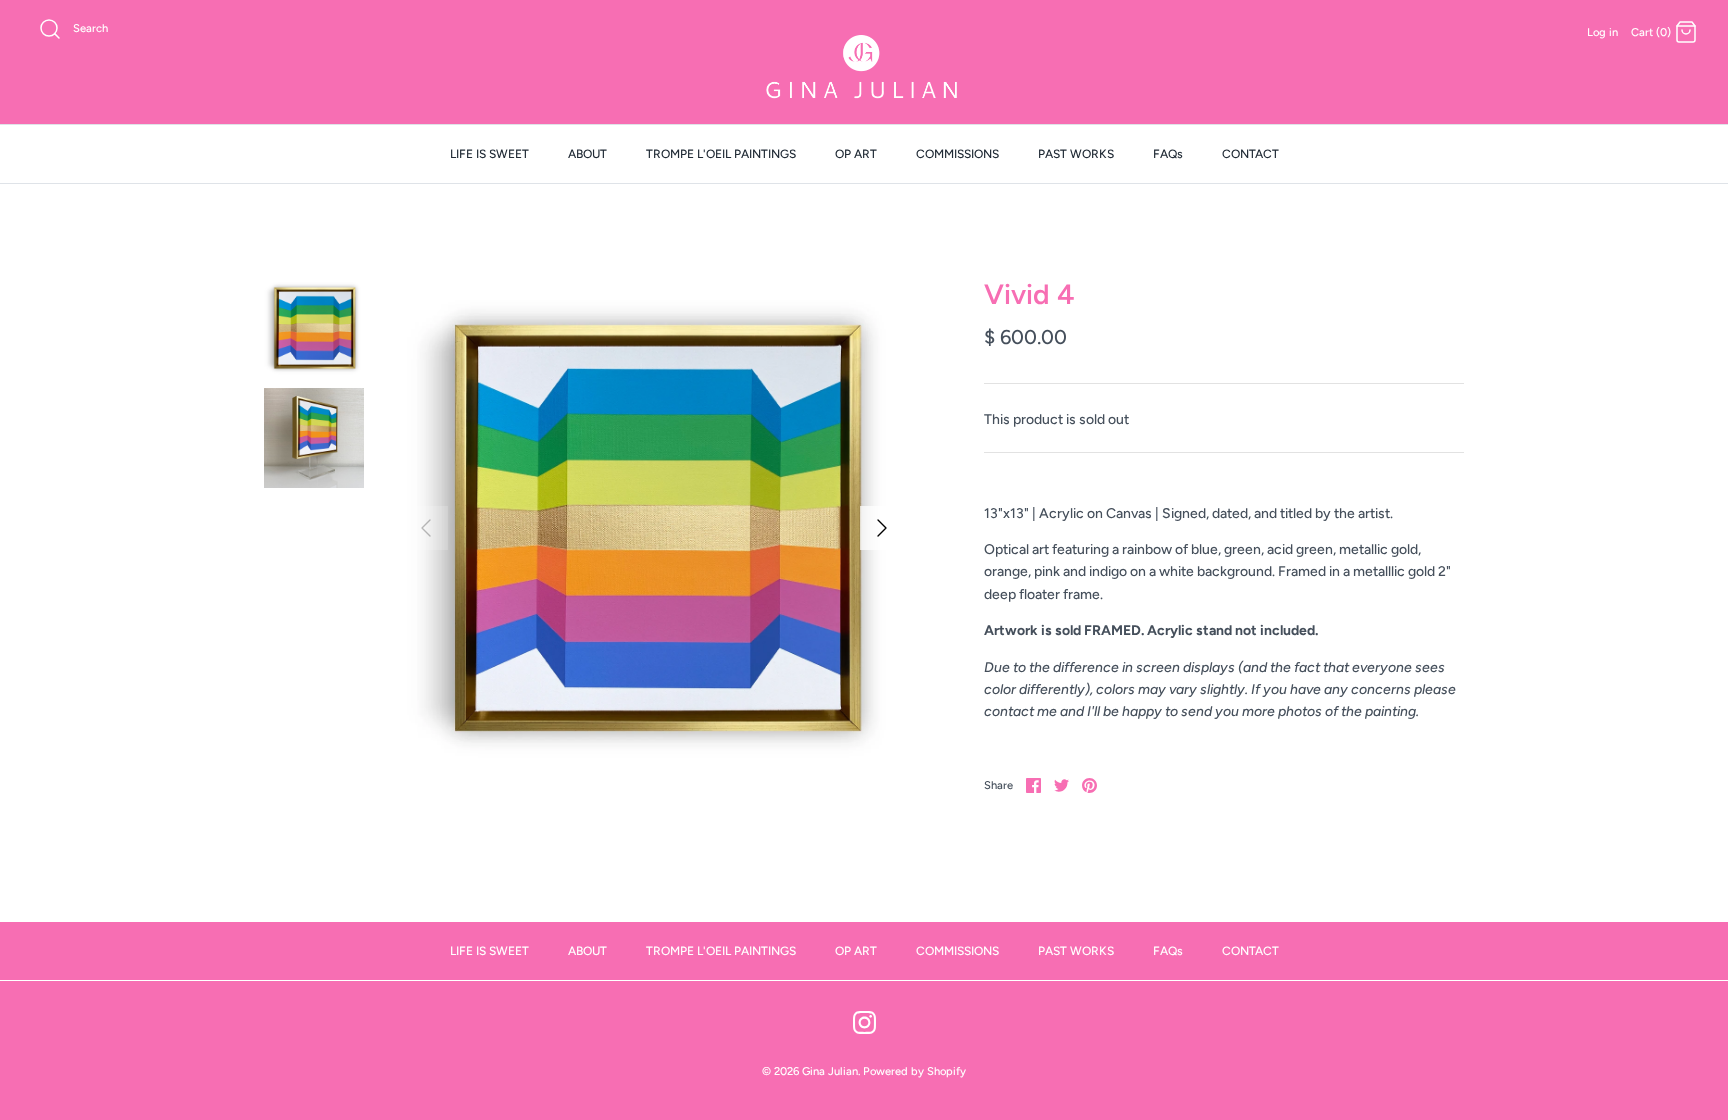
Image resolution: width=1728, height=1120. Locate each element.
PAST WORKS (1076, 154)
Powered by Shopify (914, 1071)
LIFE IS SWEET (489, 154)
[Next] (882, 528)
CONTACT (1250, 154)
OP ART (856, 154)
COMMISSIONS (957, 154)
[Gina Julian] (864, 69)
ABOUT (587, 154)
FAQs (1168, 154)
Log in (1602, 32)
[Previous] (426, 528)
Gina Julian (830, 1071)
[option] (654, 528)
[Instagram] (864, 1022)
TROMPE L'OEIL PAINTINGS (721, 154)
